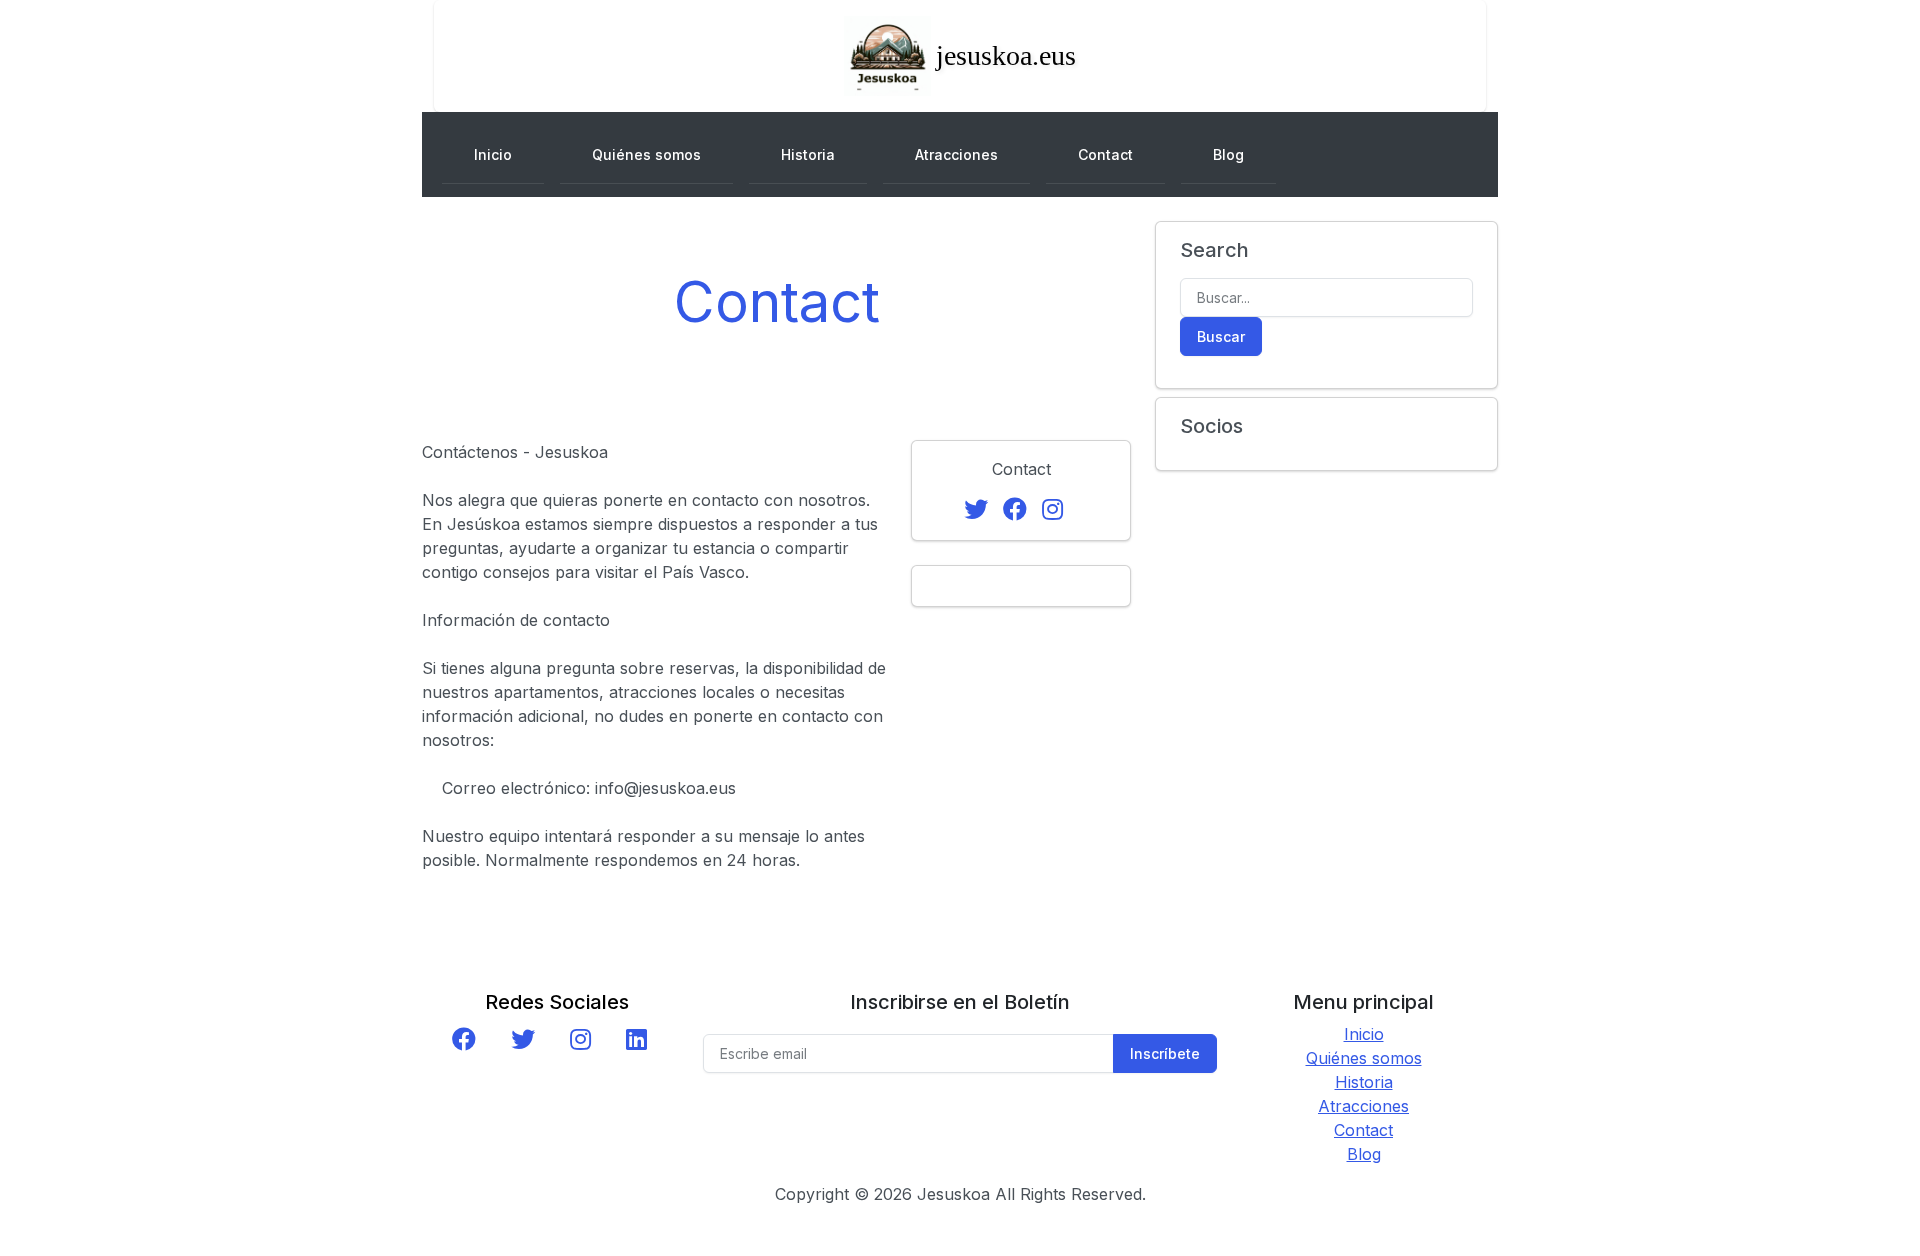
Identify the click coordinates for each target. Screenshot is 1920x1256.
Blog (1228, 154)
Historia (808, 154)
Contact (1105, 154)
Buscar (1221, 336)
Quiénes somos (646, 154)
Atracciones (956, 154)
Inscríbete (1165, 1053)
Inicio (493, 154)
